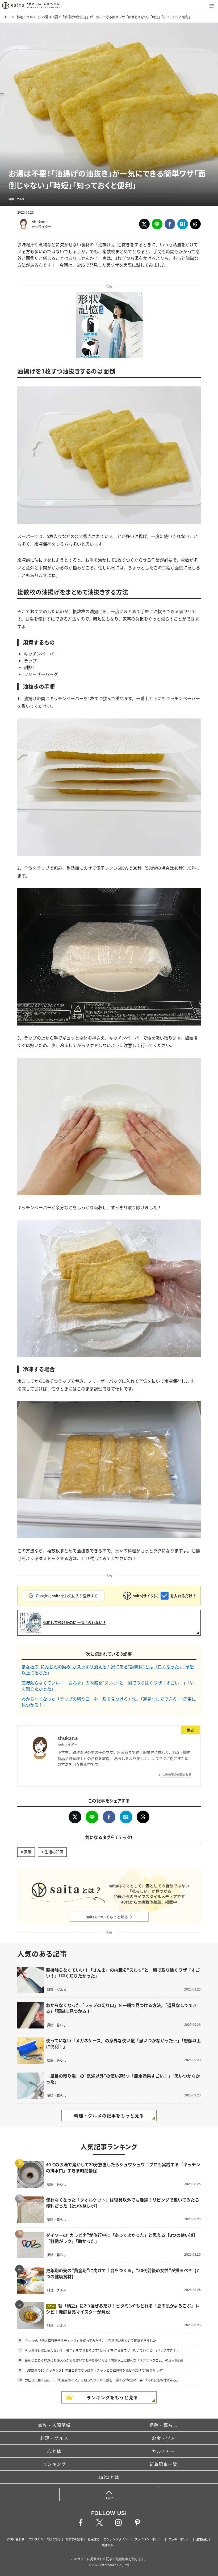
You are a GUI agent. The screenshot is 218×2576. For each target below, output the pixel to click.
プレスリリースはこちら (45, 2539)
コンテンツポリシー (117, 2539)
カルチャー (163, 2451)
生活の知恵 (54, 1852)
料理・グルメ (26, 17)
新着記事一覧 (163, 2464)
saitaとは (109, 2477)
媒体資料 (108, 2545)
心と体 (54, 2451)
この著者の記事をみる (177, 1774)
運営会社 (202, 2539)
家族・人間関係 (54, 2425)
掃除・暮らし (163, 2425)
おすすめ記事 (74, 2539)
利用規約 (93, 2539)
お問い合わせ (16, 2539)
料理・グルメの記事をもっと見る (109, 2116)
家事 (28, 1852)
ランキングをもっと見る (112, 2397)
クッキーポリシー (180, 2539)
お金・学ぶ (163, 2438)
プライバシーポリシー (149, 2539)
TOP (6, 17)
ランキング (54, 2464)
